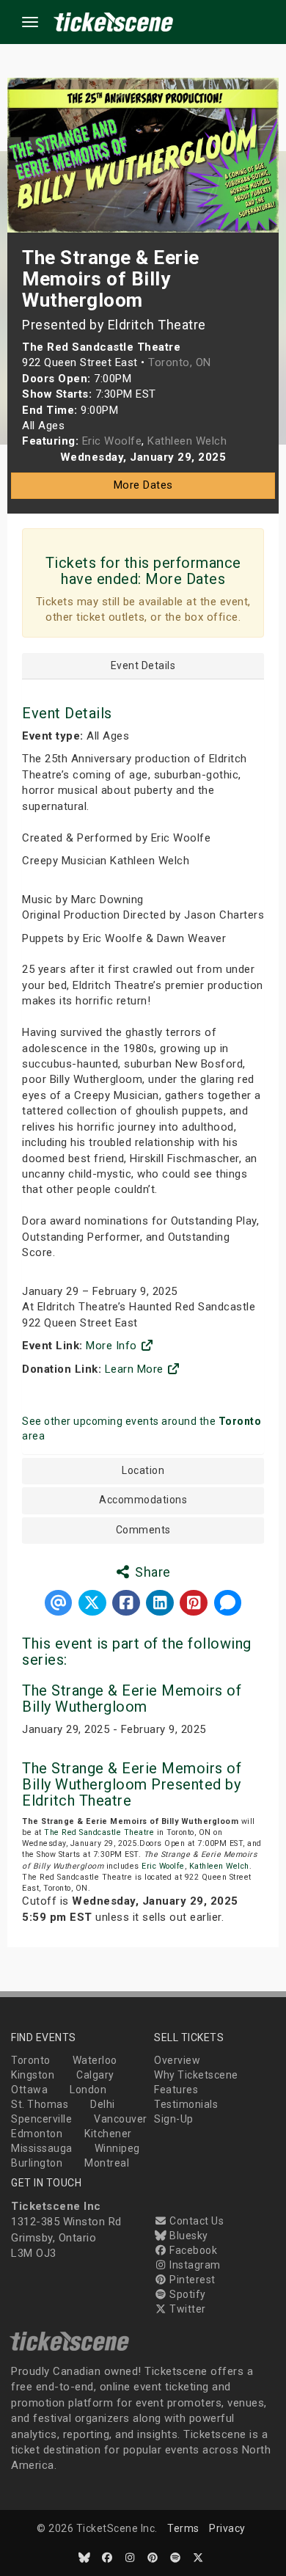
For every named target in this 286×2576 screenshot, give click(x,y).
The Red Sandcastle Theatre (99, 1832)
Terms (183, 2528)
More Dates (143, 485)
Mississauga (42, 2148)
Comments (143, 1530)
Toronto (31, 2060)
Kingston (33, 2075)
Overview (177, 2060)
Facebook (192, 2250)
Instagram (194, 2265)
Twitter (187, 2309)
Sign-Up (174, 2119)
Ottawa (29, 2090)
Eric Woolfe (163, 1866)
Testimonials (186, 2104)
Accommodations (143, 1500)
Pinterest (191, 2280)
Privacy (227, 2528)
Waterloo (95, 2060)
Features (176, 2090)
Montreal (107, 2163)
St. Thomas (40, 2104)
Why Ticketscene (196, 2075)
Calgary (95, 2075)
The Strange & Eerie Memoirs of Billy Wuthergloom (132, 1699)
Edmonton (37, 2134)
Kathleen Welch (219, 1866)
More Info (113, 1346)
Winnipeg (117, 2148)
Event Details (143, 666)
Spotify (187, 2294)
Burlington (37, 2163)
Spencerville (41, 2119)
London (88, 2090)
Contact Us (195, 2221)
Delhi (103, 2104)
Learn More (136, 1369)
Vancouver (121, 2119)
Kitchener (108, 2134)
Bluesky (188, 2236)
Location (143, 1471)
